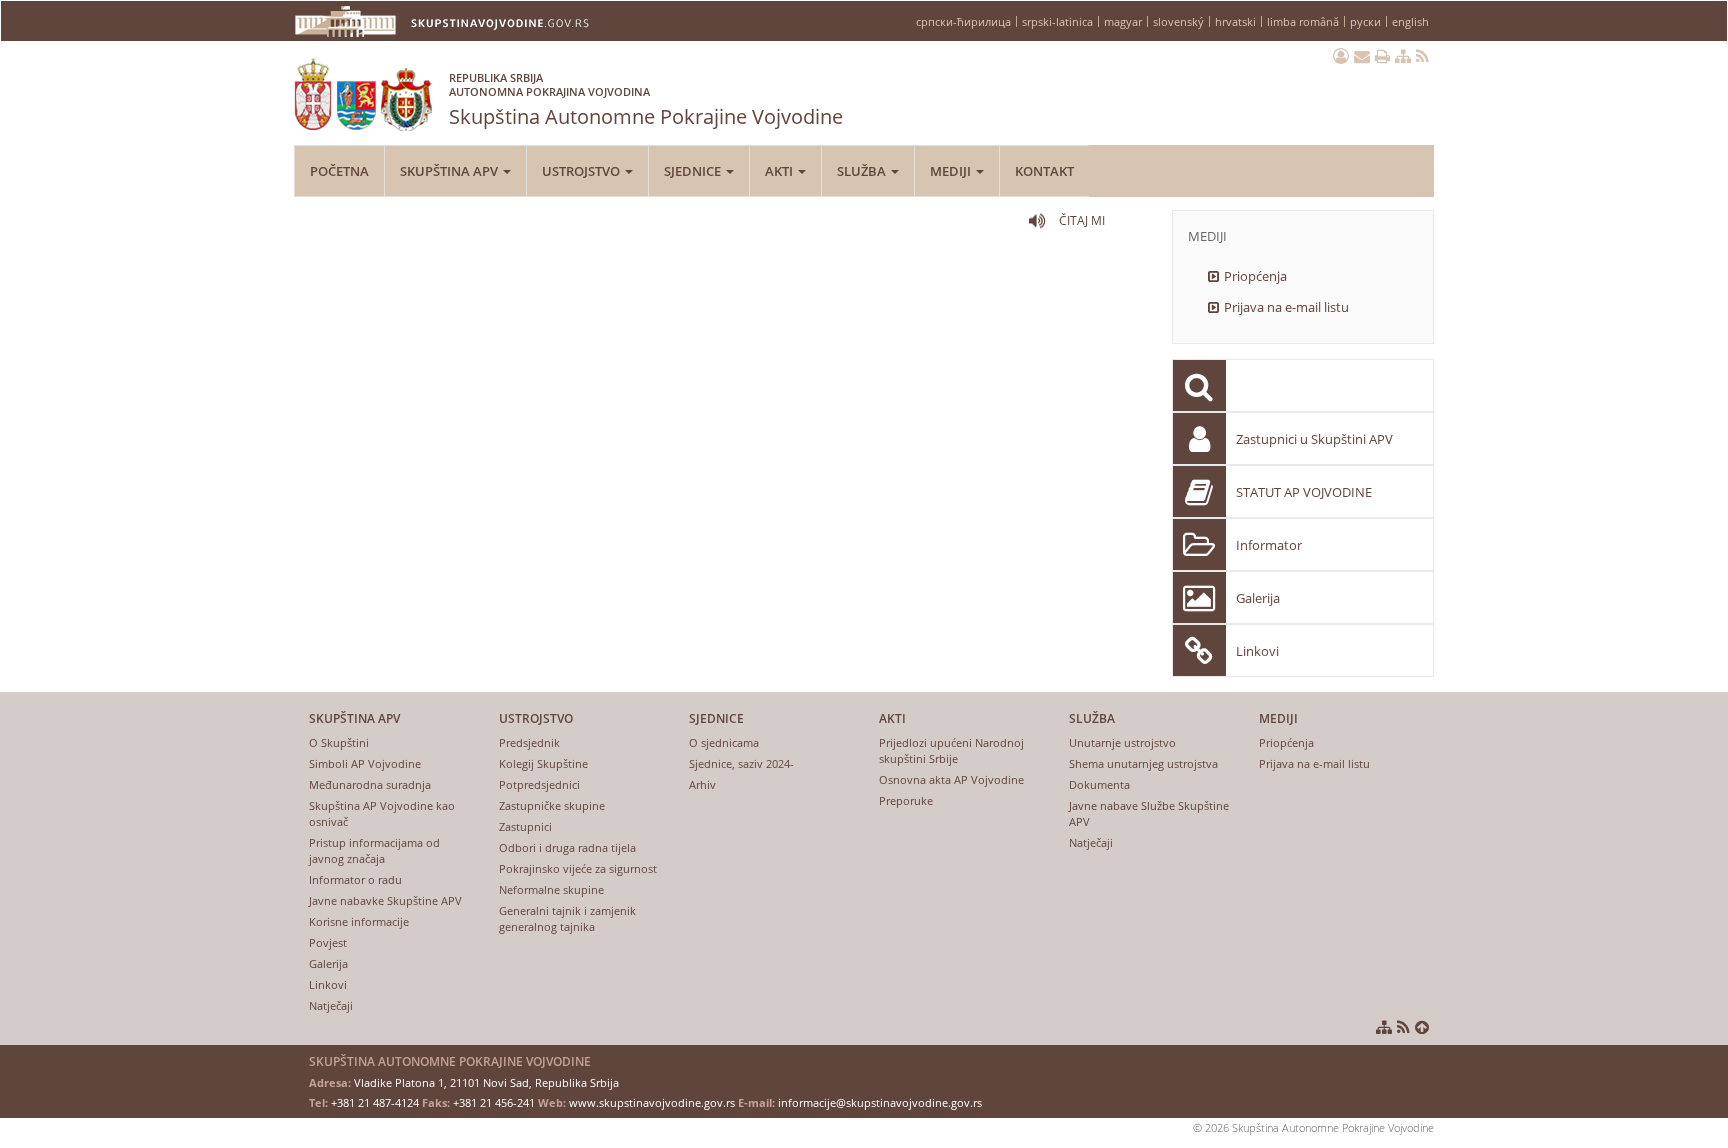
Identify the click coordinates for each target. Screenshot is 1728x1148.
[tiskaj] (1382, 56)
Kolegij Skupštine (543, 763)
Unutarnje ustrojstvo (1122, 742)
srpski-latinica (1057, 21)
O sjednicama (724, 742)
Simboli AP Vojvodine (365, 763)
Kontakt (1044, 171)
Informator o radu (355, 879)
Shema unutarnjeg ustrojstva (1143, 763)
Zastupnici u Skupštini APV (1314, 439)
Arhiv (702, 784)
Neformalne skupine (551, 889)
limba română (1303, 21)
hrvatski (1235, 21)
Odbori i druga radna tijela (567, 847)
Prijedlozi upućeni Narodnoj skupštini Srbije (951, 750)
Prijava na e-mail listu (1286, 307)
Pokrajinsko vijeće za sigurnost (578, 868)
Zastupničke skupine (552, 805)
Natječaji (331, 1005)
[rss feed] (1422, 56)
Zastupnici (525, 826)
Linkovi (1257, 651)
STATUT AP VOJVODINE (1304, 492)
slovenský (1178, 21)
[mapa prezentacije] (1403, 56)
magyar (1123, 21)
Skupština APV (450, 171)
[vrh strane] (1422, 1027)
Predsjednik (529, 742)
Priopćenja (1255, 276)
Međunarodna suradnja (370, 784)
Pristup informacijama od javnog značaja (374, 850)
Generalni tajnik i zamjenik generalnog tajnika (567, 918)
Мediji (952, 171)
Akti (780, 171)
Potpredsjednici (539, 784)
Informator (1269, 545)
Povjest (328, 942)
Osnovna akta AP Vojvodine (951, 779)
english (1410, 21)
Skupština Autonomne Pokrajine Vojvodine (646, 100)
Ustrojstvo (582, 171)
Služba (863, 171)
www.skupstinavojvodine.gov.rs (652, 1102)
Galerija (1258, 598)
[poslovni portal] (1341, 56)
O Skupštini (339, 742)
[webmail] (1362, 56)
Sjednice (694, 171)
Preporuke (906, 800)
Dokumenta (1099, 784)
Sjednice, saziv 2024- (741, 763)
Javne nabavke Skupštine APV (385, 900)
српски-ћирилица (963, 21)
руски (1365, 21)
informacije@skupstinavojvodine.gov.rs (880, 1102)
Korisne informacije (359, 921)
